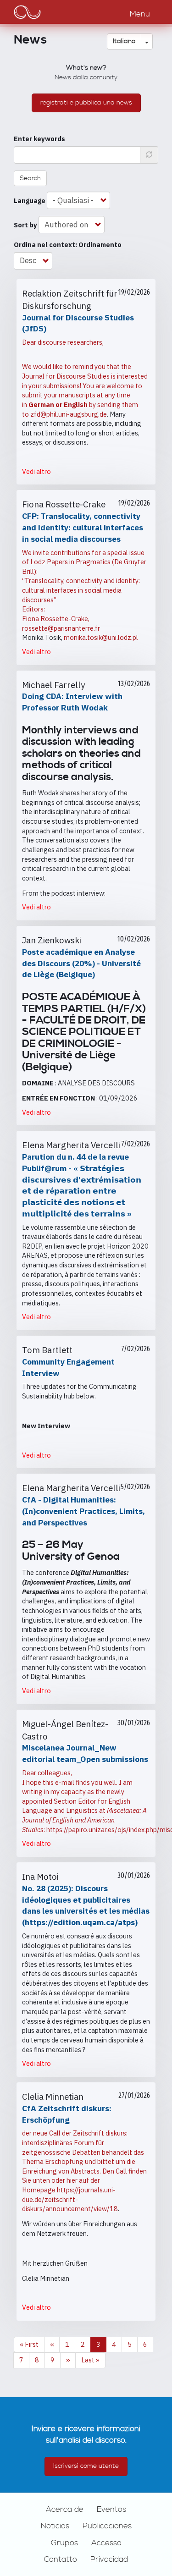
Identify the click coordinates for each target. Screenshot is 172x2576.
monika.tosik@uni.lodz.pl (101, 637)
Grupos (64, 2543)
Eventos (111, 2510)
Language (30, 201)
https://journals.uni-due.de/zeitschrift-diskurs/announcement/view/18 (70, 2199)
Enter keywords (39, 139)
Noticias (55, 2526)
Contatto (61, 2559)
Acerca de (65, 2510)
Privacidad (109, 2559)
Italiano (124, 41)
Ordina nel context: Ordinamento (68, 245)
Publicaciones (107, 2526)
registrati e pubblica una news (86, 103)
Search (30, 178)
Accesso (106, 2543)
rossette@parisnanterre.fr (61, 628)
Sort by (25, 225)
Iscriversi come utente (86, 2466)
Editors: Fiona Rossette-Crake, (56, 614)
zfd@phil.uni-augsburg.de (69, 414)
